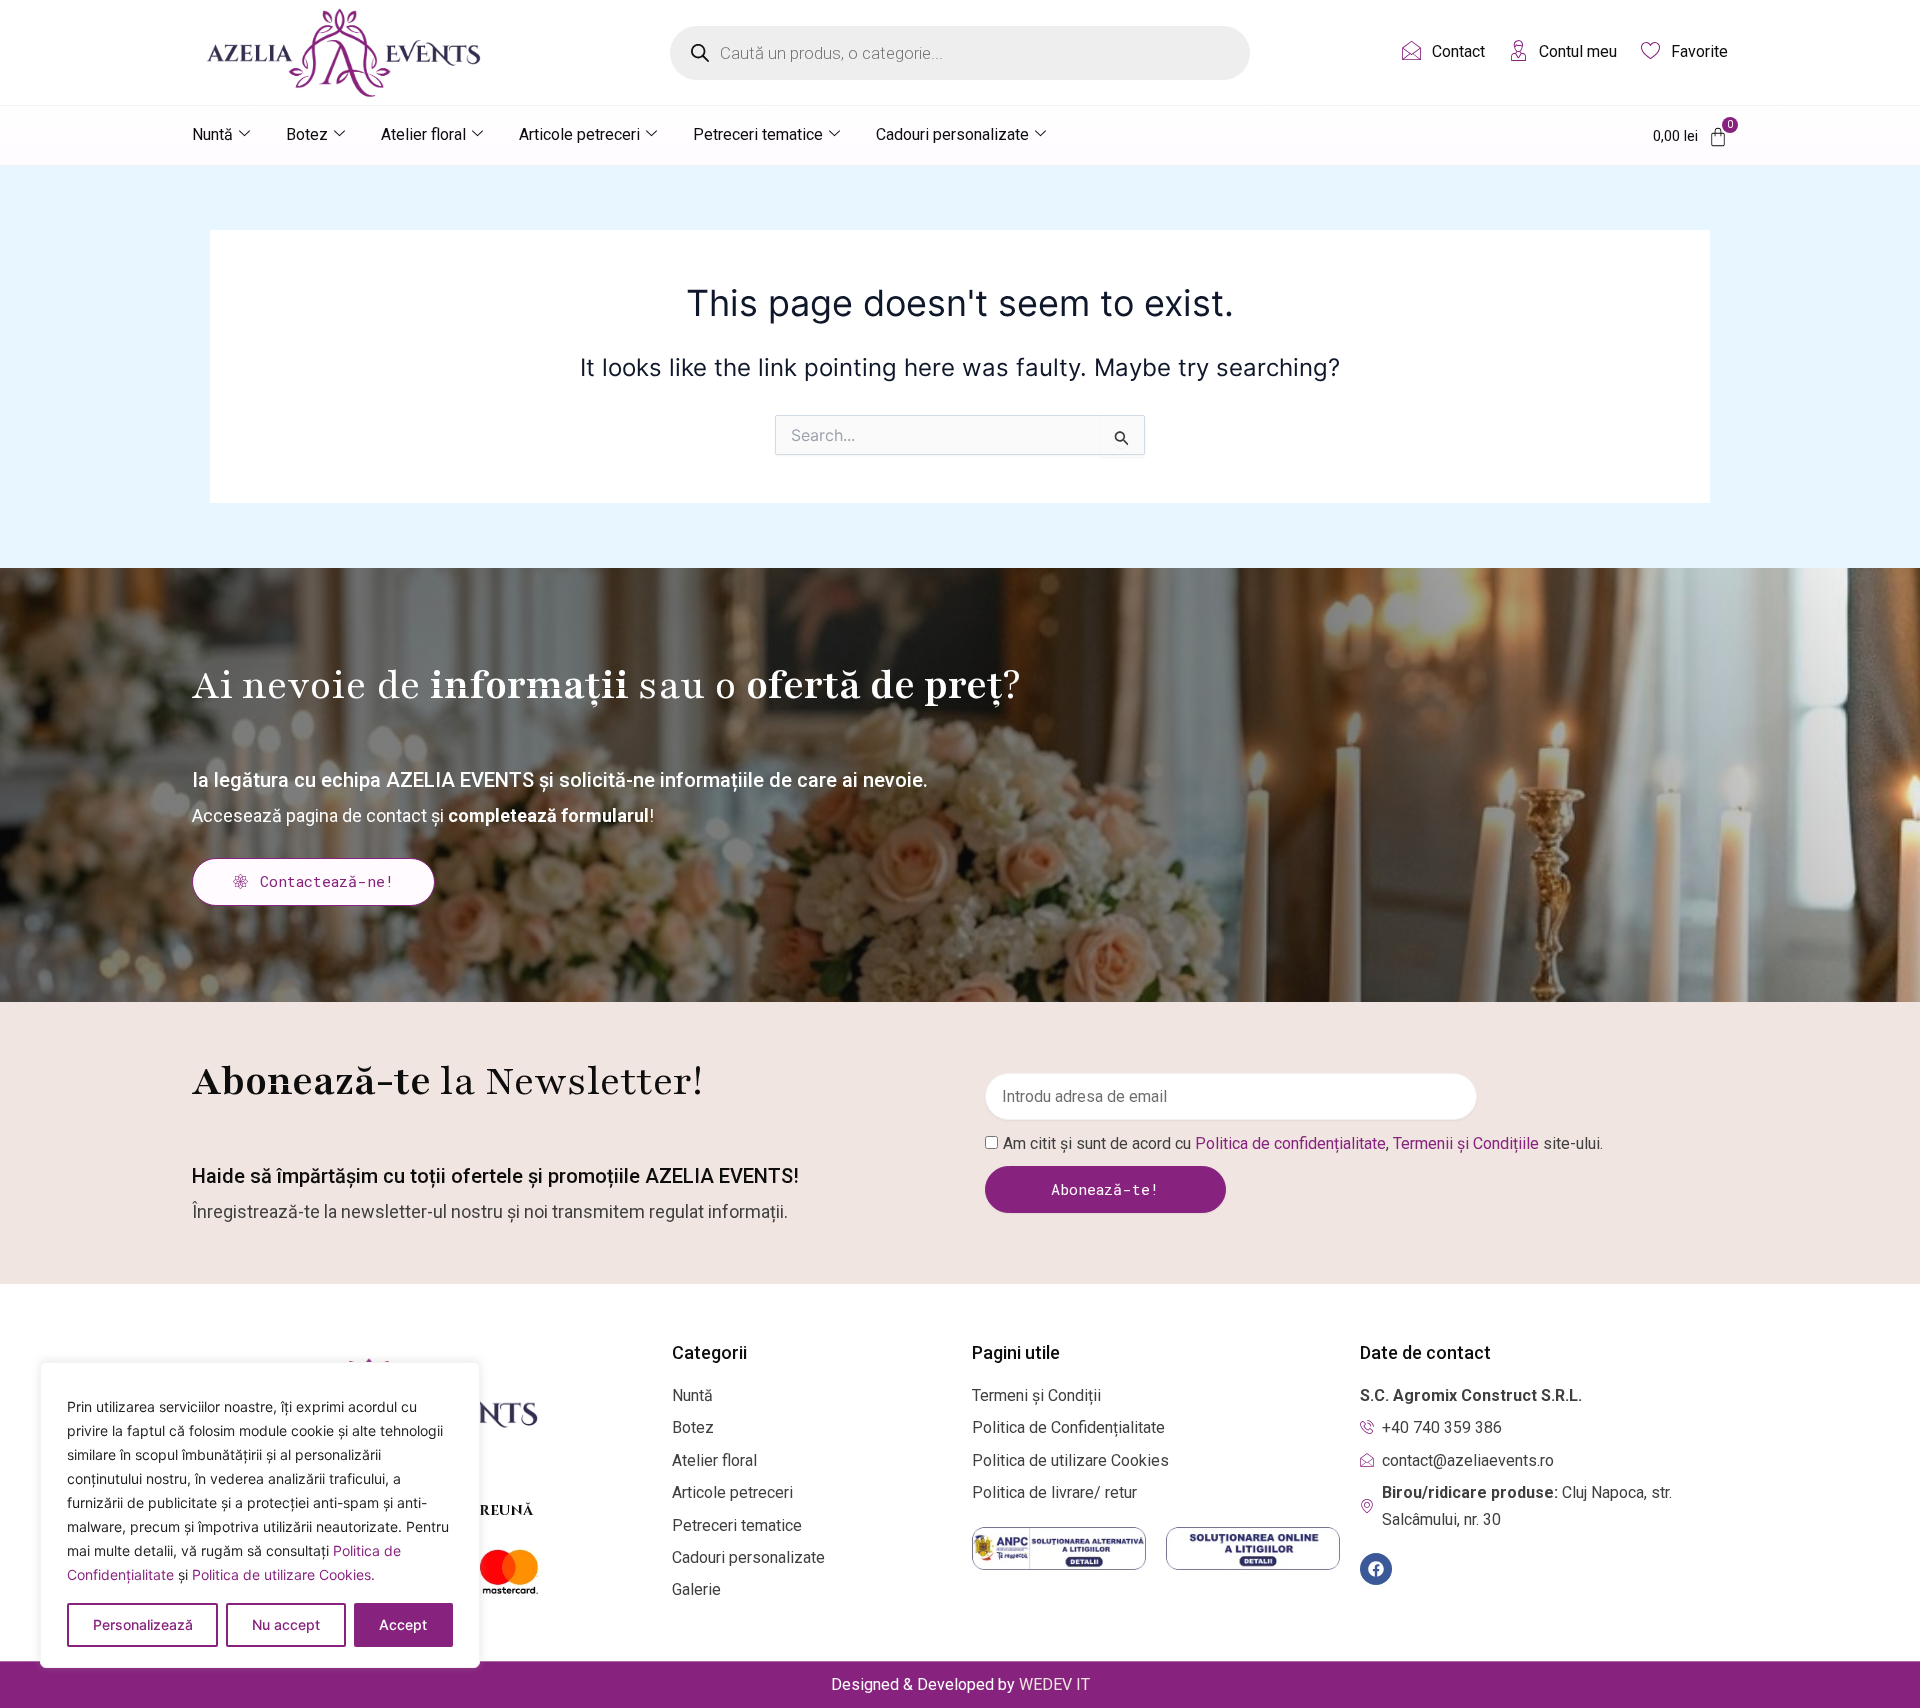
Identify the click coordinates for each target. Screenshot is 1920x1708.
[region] (260, 1515)
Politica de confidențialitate (1290, 1143)
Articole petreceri (579, 134)
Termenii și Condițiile (1466, 1143)
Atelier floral (423, 134)
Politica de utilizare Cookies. (283, 1574)
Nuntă (212, 134)
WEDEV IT (1054, 1684)
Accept (403, 1624)
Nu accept (286, 1624)
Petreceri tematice (758, 134)
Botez (307, 134)
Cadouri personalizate (952, 134)
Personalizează (143, 1624)
